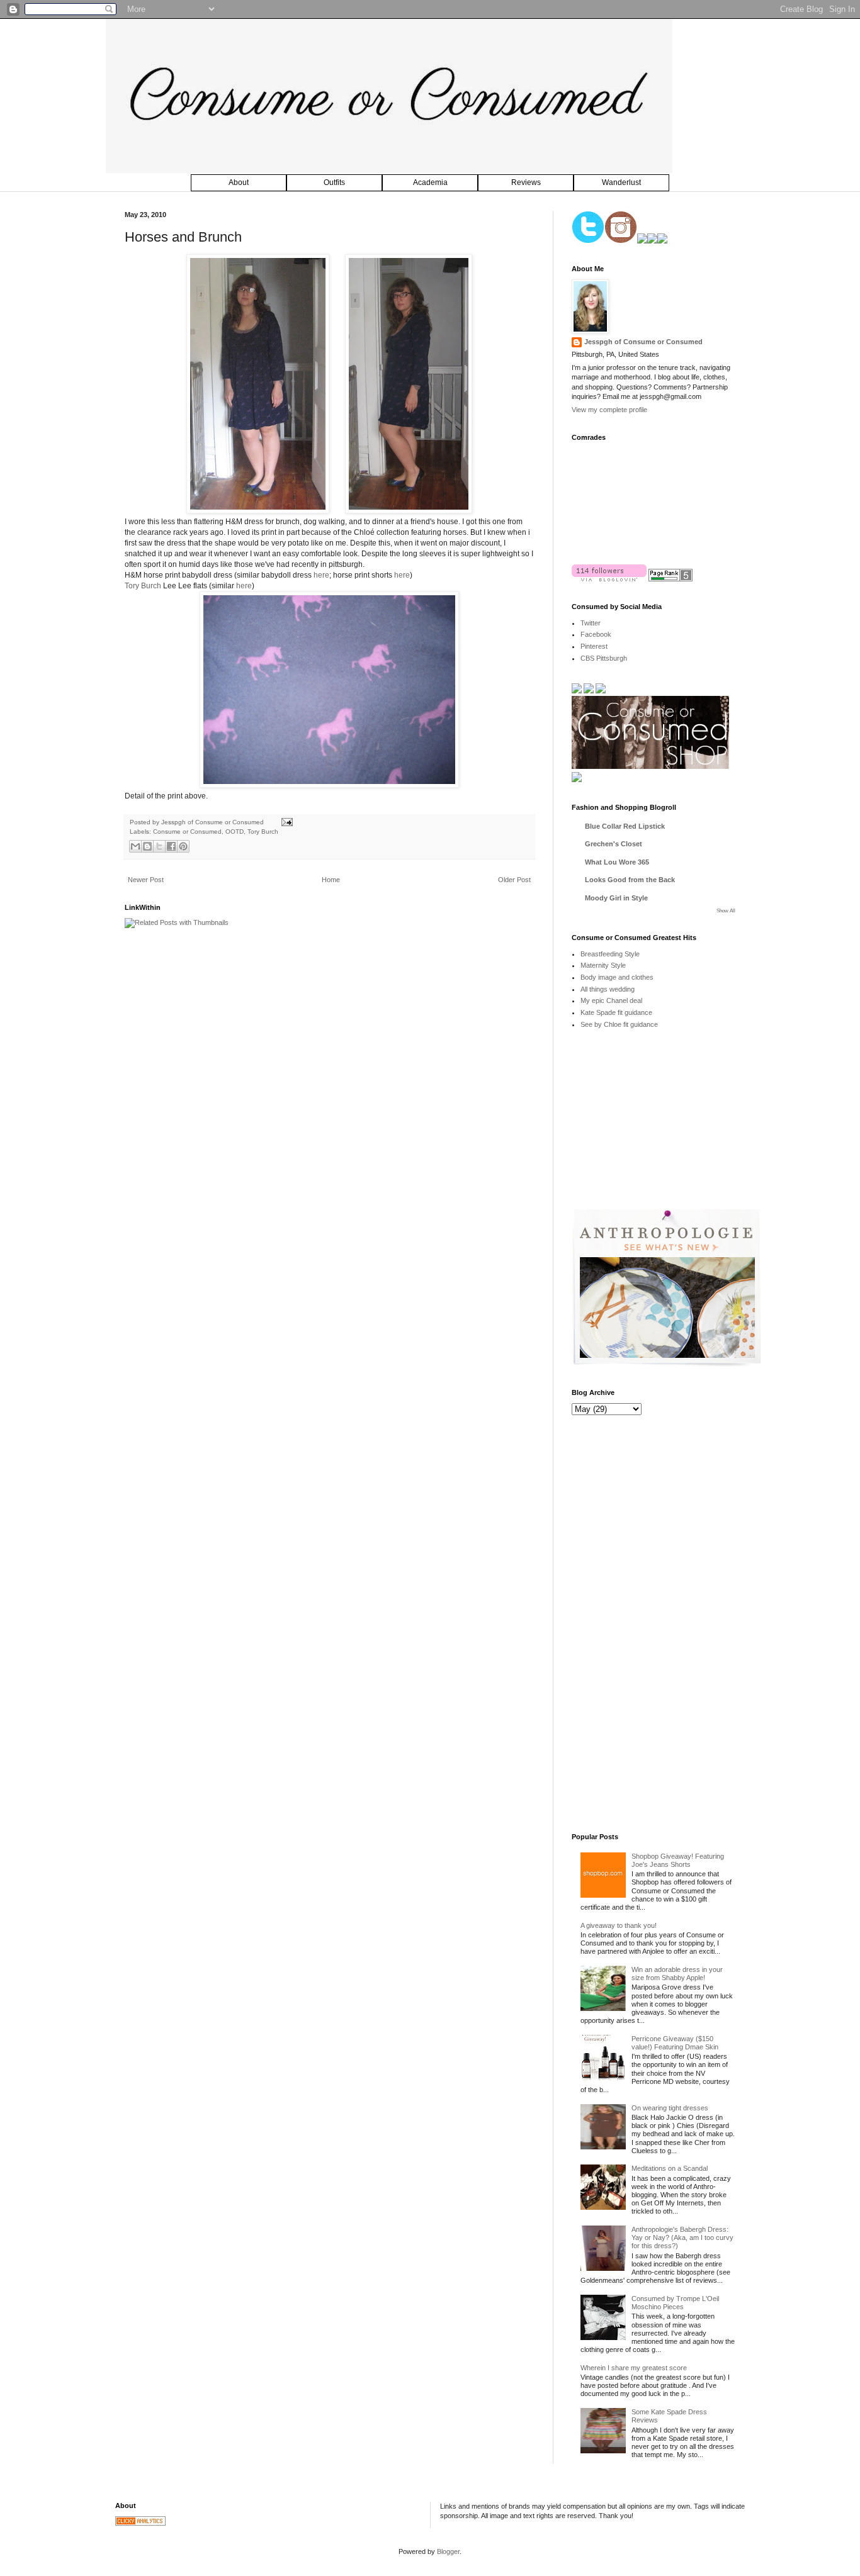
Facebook (596, 634)
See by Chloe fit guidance (619, 1024)
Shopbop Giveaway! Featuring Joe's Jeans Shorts (678, 1860)
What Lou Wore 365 (617, 862)
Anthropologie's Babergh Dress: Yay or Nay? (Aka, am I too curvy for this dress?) (682, 2237)
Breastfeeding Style (610, 954)
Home (331, 880)
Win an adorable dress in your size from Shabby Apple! (677, 1974)
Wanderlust (621, 182)
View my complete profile (609, 410)
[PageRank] (670, 579)
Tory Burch (143, 586)
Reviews (526, 182)
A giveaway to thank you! (619, 1925)
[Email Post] (286, 822)
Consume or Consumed (187, 832)
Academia (430, 182)
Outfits (334, 182)
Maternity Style (603, 965)
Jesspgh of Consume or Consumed (213, 822)
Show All (726, 911)
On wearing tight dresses (670, 2108)
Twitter (591, 623)
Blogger (448, 2551)
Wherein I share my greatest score (634, 2368)
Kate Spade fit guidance (616, 1012)
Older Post (514, 880)
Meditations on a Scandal (670, 2168)
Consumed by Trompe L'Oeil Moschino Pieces (675, 2303)
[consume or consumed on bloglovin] (609, 579)
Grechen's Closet (614, 844)
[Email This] (135, 846)
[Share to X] (159, 846)
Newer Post (146, 880)
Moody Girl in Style (616, 898)
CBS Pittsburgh (604, 658)
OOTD (235, 832)
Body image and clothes (617, 977)
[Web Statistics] (140, 2523)
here (321, 575)
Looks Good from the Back (630, 880)
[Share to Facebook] (171, 846)
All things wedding (608, 989)
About (239, 182)
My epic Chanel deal (611, 1000)
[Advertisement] (666, 1128)
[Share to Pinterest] (183, 846)
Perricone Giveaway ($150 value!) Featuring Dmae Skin (675, 2043)
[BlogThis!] (147, 846)
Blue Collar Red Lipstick (625, 826)
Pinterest (594, 646)
